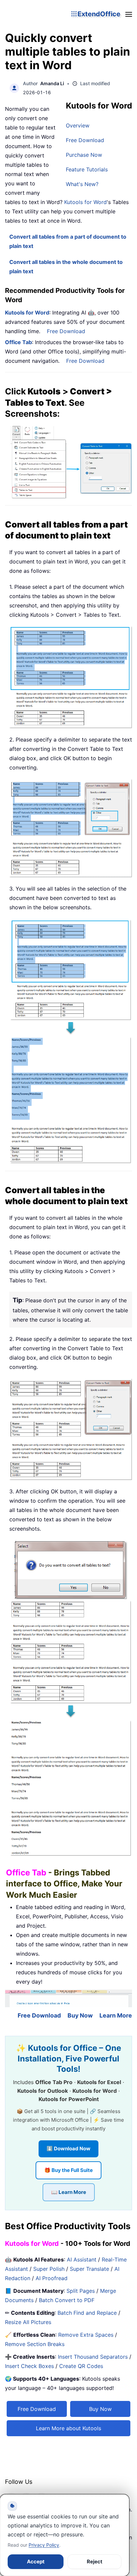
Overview (78, 125)
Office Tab (18, 342)
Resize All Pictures (28, 2322)
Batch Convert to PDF (67, 2300)
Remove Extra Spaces (86, 2335)
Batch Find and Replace (87, 2313)
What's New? (82, 184)
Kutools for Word (85, 202)
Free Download (85, 140)
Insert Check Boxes (29, 2366)
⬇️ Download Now (68, 2148)
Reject (95, 2562)
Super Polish (49, 2269)
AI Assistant (82, 2259)
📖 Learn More (69, 2192)
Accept (36, 2562)
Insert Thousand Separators (93, 2357)
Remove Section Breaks (35, 2344)
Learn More (116, 2015)
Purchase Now (84, 155)
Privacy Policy (44, 2545)
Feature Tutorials (87, 169)
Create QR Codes (81, 2366)
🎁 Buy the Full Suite (68, 2170)
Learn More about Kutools (68, 2428)
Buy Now (80, 2015)
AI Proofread (52, 2278)
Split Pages (81, 2291)
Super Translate (89, 2269)
